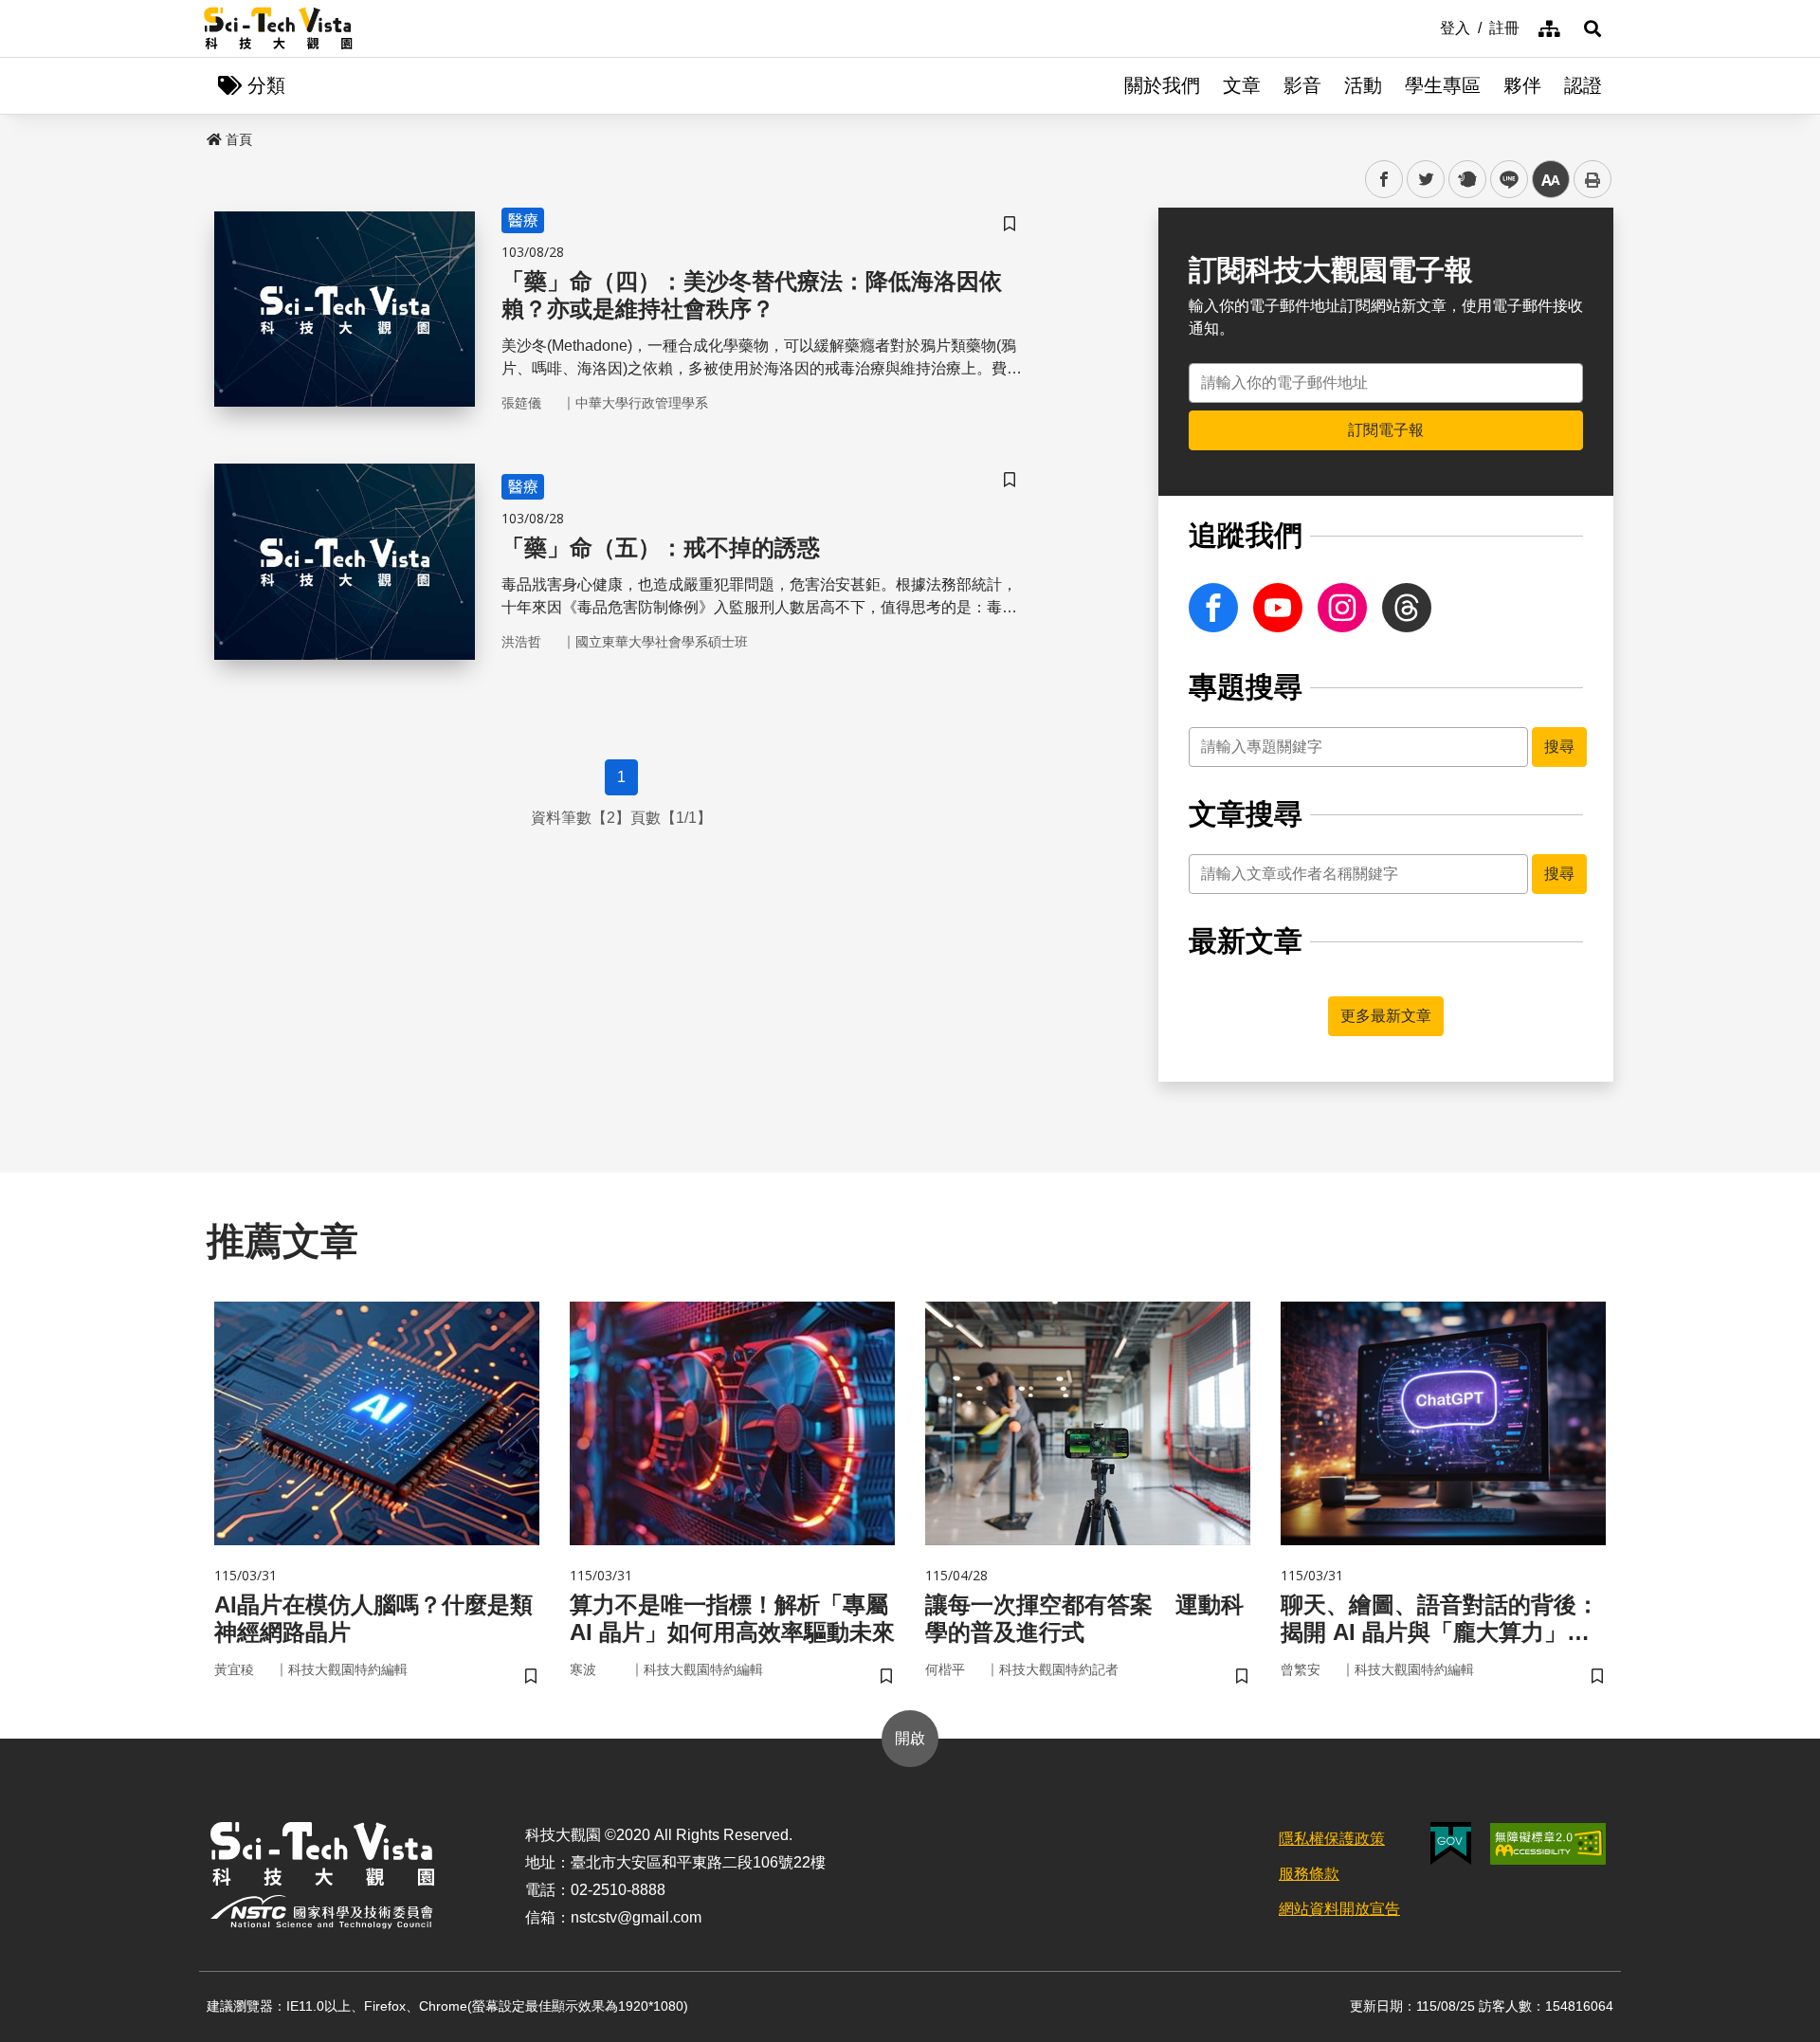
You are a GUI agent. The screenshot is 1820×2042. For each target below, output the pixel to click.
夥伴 (1522, 85)
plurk (1466, 180)
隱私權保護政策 (1332, 1839)
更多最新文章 (1386, 1016)
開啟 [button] (910, 1738)
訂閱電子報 (1386, 430)
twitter (1426, 180)
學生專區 (1443, 85)
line (1503, 180)
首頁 (239, 139)
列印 (1592, 179)
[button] (1592, 28)
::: (1427, 27)
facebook (1384, 180)
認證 (1583, 85)
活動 (1363, 85)
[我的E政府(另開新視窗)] (1451, 1843)
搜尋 (1559, 747)
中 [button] (1551, 180)
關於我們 (1162, 85)
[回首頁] (278, 28)
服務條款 (1309, 1874)
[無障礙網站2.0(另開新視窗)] (1548, 1844)
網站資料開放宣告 (1339, 1909)
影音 (1302, 85)
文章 (1242, 85)
